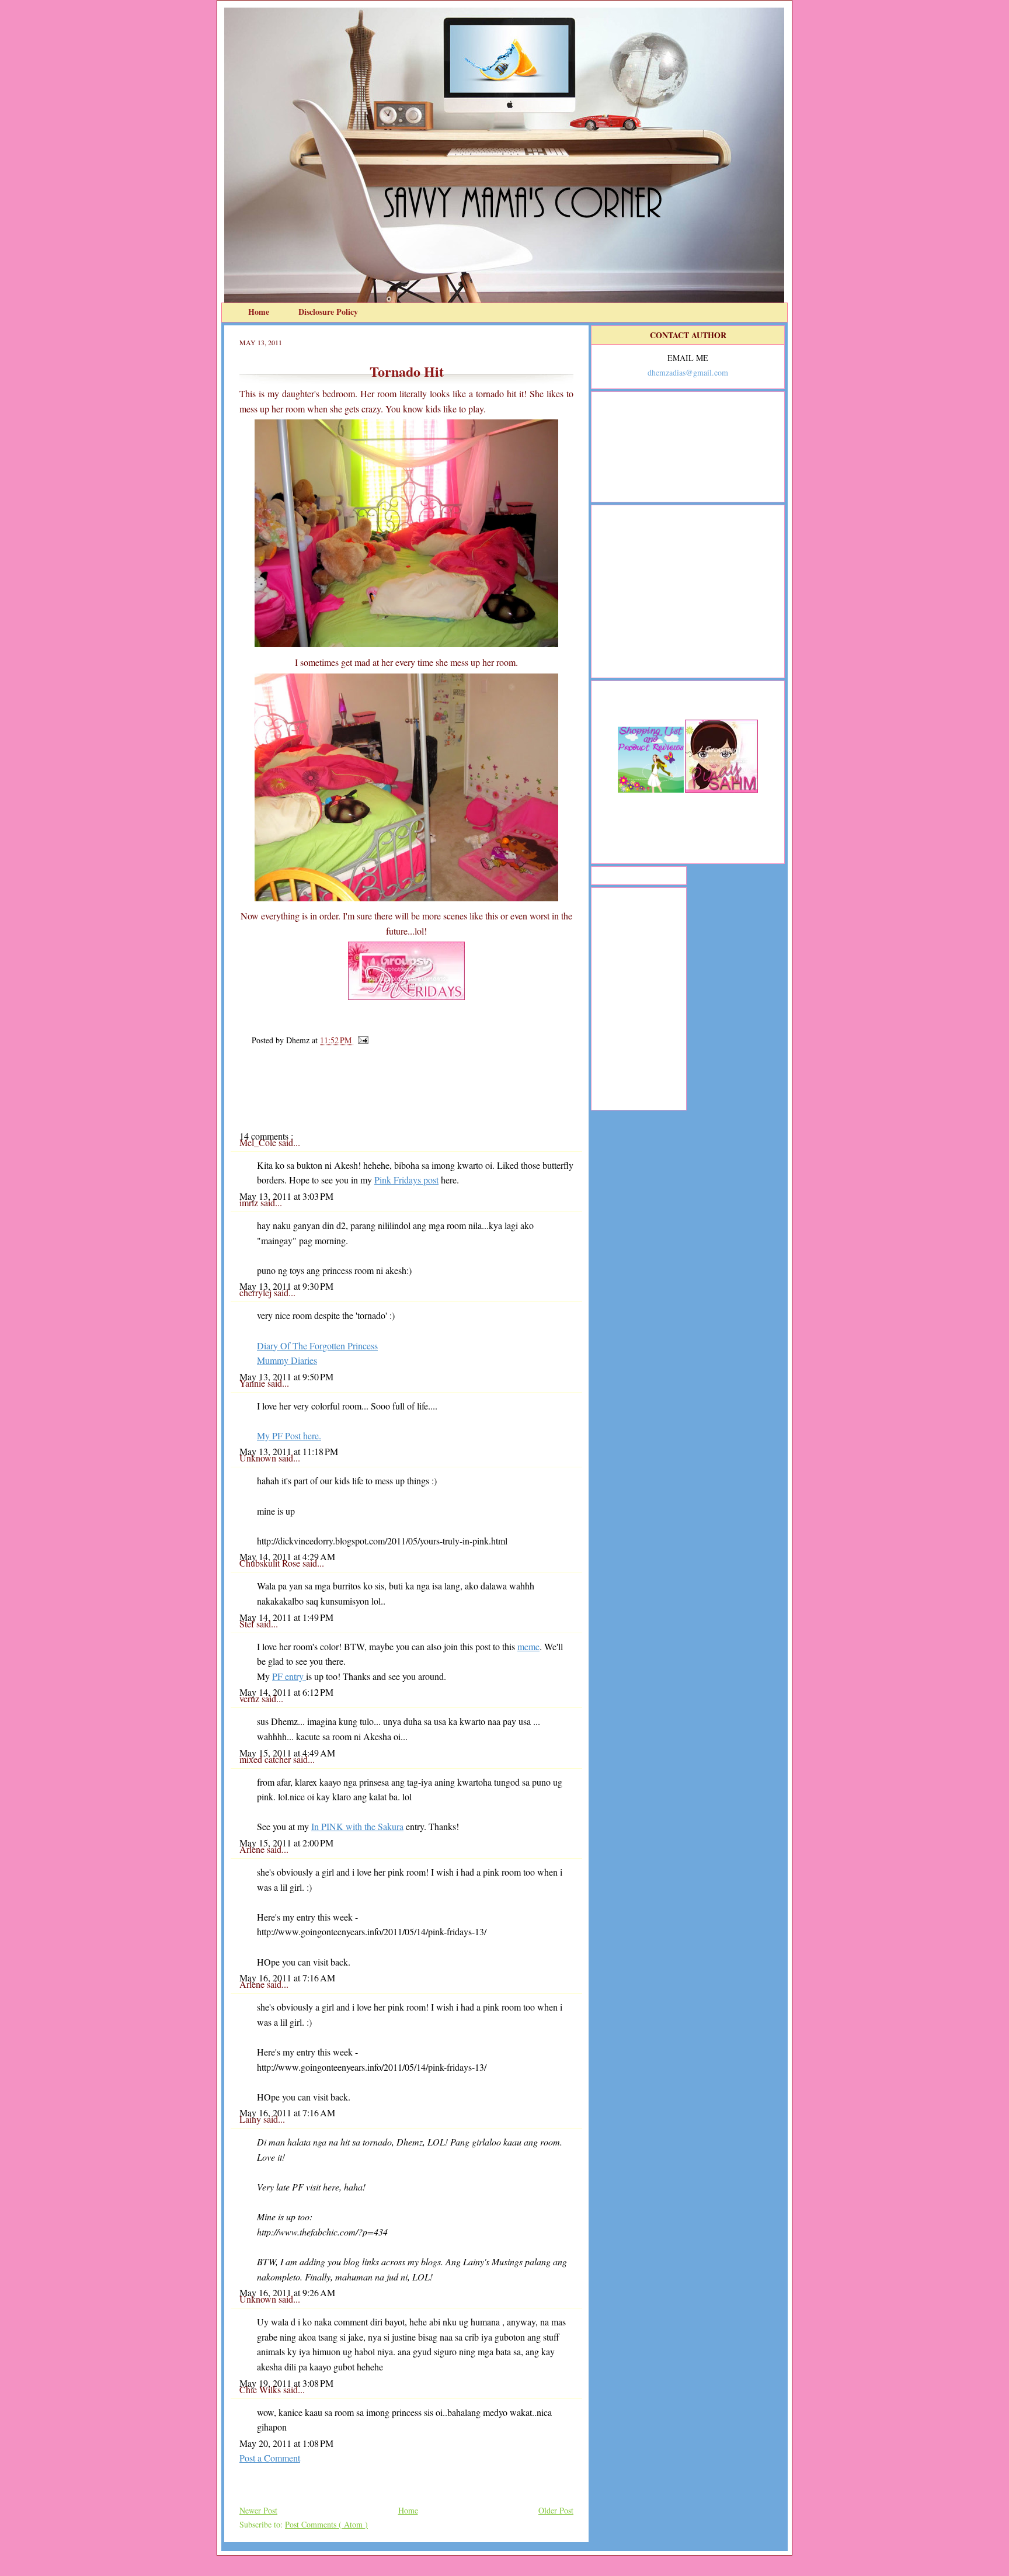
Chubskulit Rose (271, 1563)
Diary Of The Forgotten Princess (317, 1346)
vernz (250, 1698)
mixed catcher (266, 1759)
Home (260, 312)
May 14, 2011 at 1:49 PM (286, 1617)
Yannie (253, 1383)
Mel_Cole (259, 1142)
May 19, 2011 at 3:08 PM (286, 2383)
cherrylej (257, 1292)
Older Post (556, 2510)
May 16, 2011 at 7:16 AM (287, 1978)
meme (528, 1646)
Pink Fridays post (406, 1180)
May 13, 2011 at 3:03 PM (286, 1196)
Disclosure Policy (328, 312)
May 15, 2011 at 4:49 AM (287, 1753)
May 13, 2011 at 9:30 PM (286, 1286)
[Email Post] (361, 1040)
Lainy (251, 2119)
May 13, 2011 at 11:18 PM (289, 1451)
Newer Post (258, 2510)
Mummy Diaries (287, 1360)
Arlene (253, 1849)
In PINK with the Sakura (357, 1826)
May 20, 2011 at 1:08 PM (286, 2443)
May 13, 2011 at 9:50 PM (286, 1376)
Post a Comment (270, 2458)
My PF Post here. (289, 1435)
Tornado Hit (407, 371)
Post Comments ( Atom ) (326, 2524)
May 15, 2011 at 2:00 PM (286, 1843)
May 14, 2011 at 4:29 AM (287, 1556)
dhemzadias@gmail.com (688, 372)
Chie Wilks (261, 2389)
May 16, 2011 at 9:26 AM (287, 2292)
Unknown (259, 1458)
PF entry (289, 1676)
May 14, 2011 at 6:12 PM (286, 1692)
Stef (248, 1624)
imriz (250, 1202)
